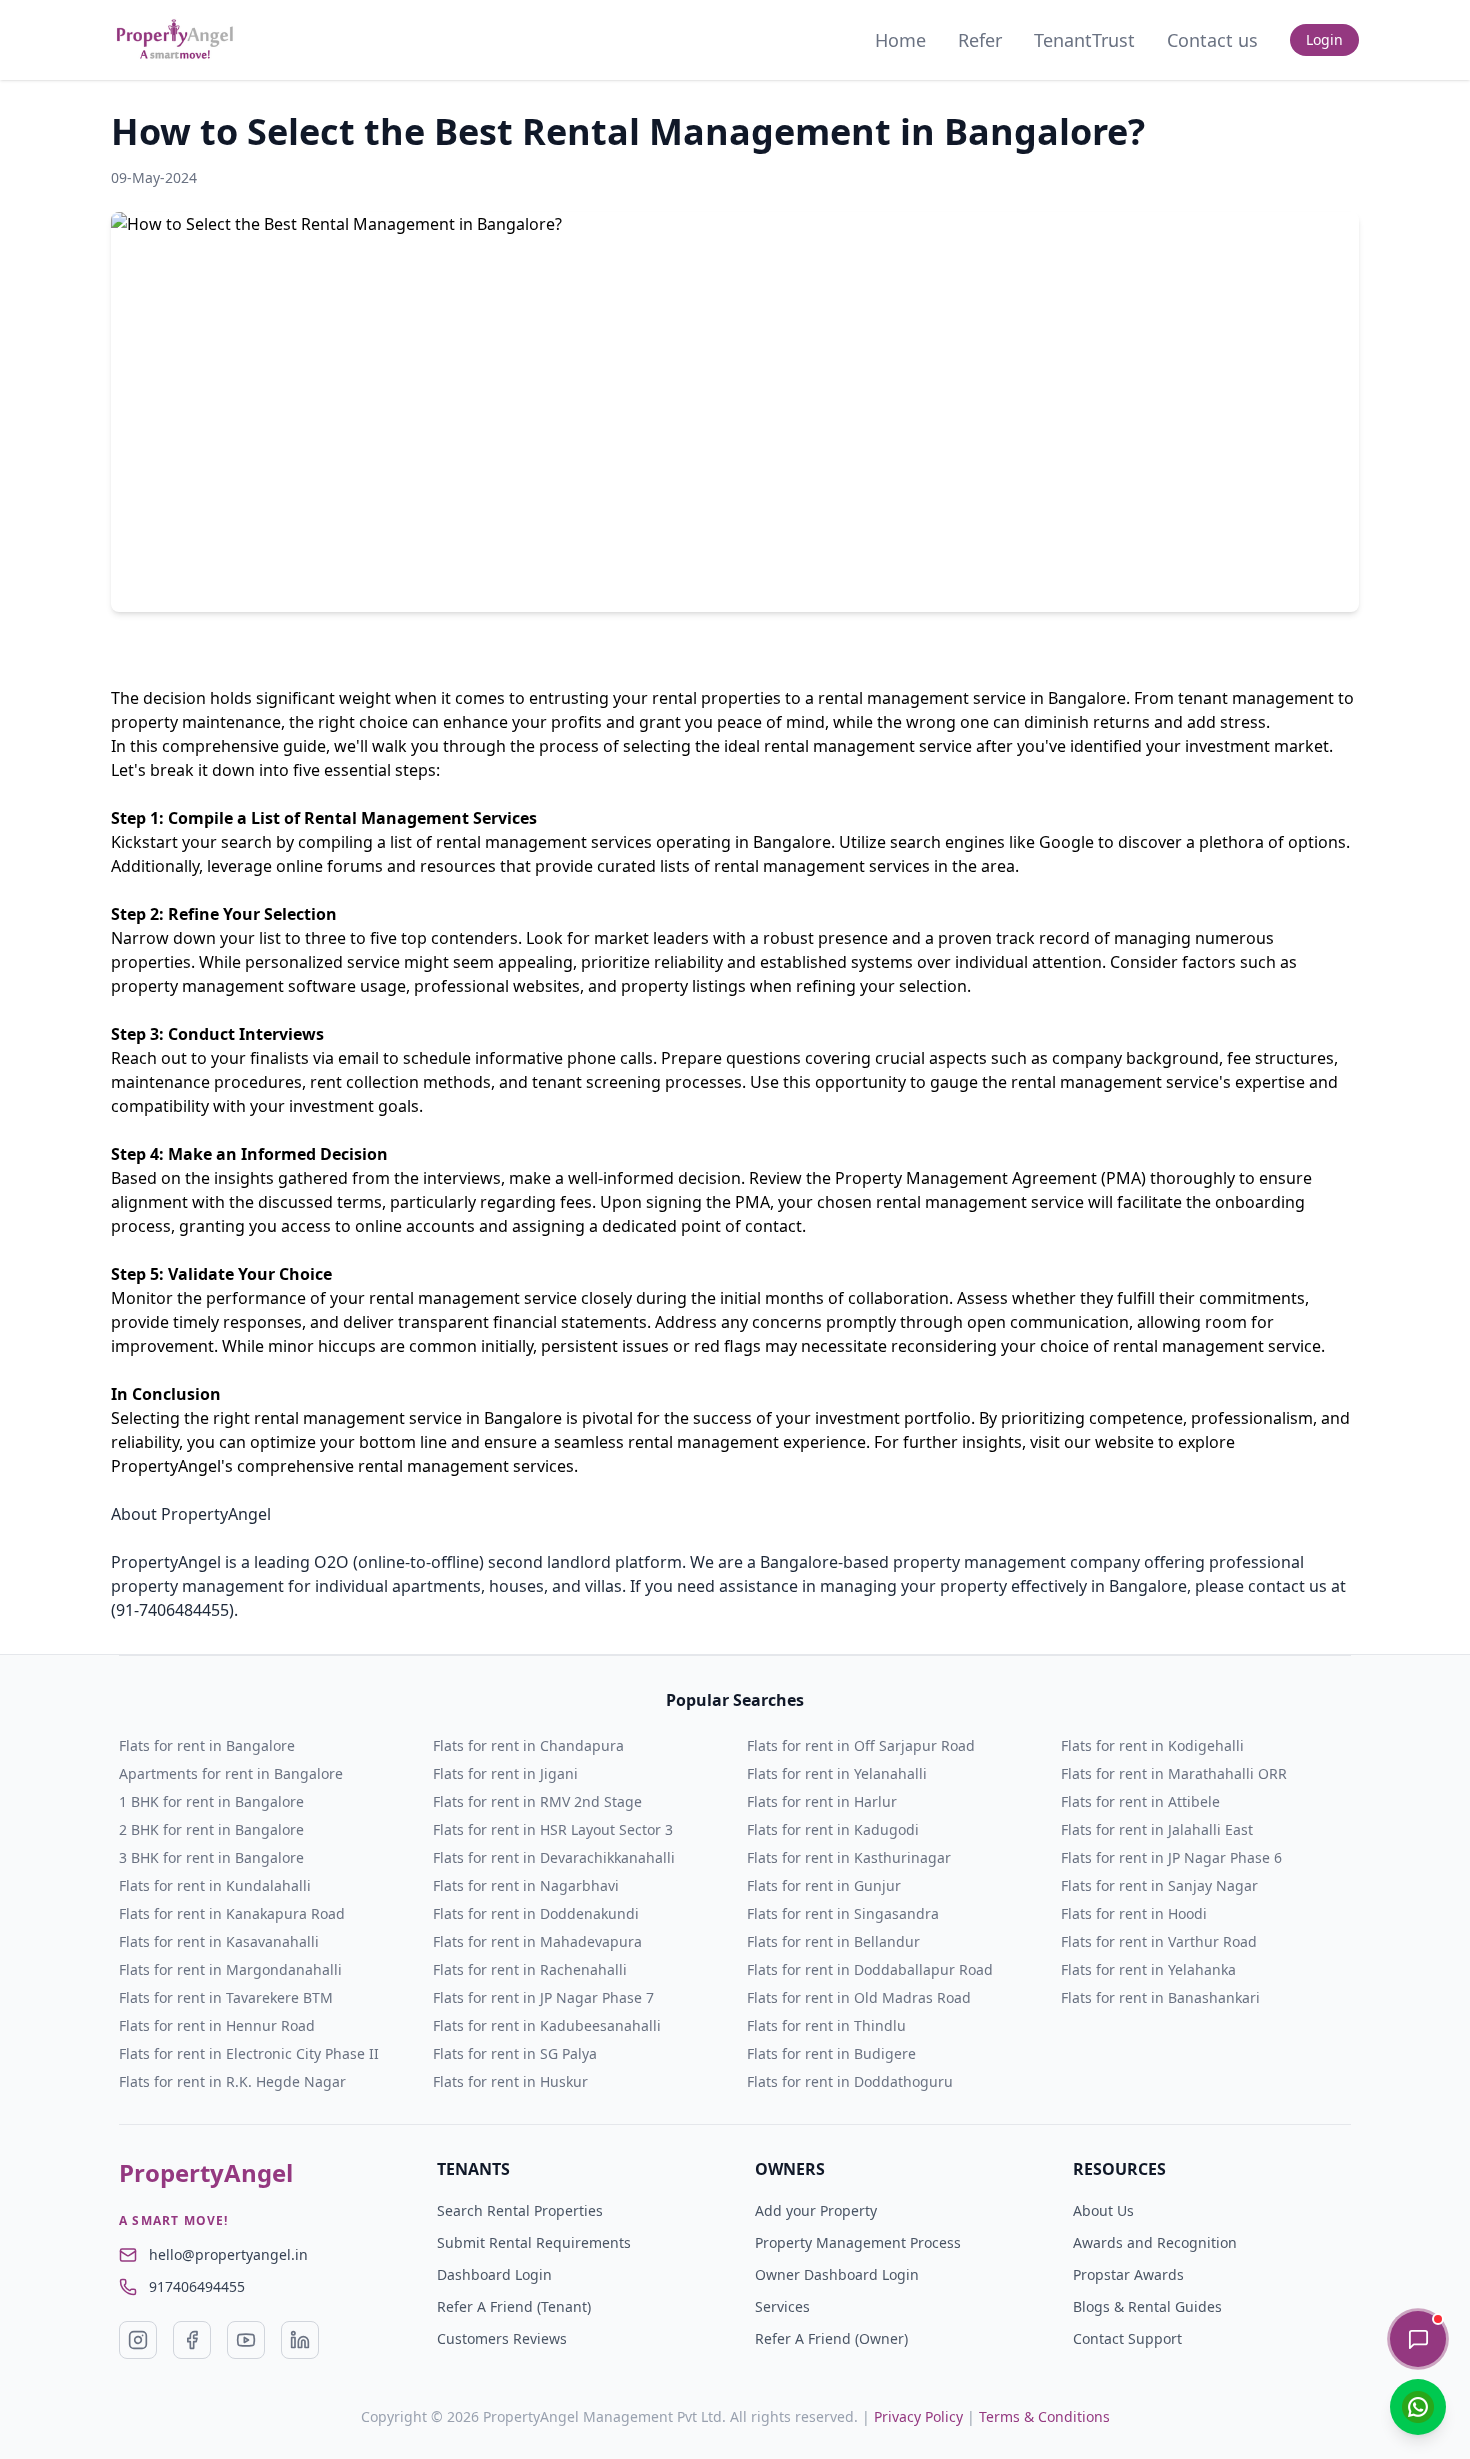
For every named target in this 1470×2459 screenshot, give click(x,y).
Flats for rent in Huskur (510, 2081)
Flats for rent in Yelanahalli (837, 1773)
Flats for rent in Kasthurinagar (849, 1857)
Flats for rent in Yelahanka (1148, 1969)
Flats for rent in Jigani (505, 1773)
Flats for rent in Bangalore (207, 1745)
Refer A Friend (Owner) (831, 2338)
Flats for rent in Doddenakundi (536, 1913)
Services (782, 2306)
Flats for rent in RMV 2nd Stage (537, 1801)
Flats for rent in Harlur (822, 1801)
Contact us (1212, 40)
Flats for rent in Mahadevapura (537, 1941)
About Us (1103, 2210)
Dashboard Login (494, 2274)
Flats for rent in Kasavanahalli (219, 1941)
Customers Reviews (502, 2338)
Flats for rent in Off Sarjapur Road (861, 1745)
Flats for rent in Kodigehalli (1152, 1745)
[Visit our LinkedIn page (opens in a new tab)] (300, 2340)
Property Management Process (858, 2242)
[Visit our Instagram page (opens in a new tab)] (138, 2340)
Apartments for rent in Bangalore (231, 1773)
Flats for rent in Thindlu (826, 2025)
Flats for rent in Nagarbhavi (526, 1885)
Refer (980, 40)
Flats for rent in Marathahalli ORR (1174, 1773)
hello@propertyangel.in (228, 2254)
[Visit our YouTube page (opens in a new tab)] (246, 2340)
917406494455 (197, 2286)
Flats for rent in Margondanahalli (230, 1969)
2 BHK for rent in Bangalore (211, 1829)
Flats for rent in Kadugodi (833, 1829)
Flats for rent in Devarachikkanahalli (554, 1857)
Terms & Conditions (1044, 2416)
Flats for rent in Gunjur (824, 1885)
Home (900, 40)
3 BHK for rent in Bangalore (211, 1857)
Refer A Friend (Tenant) (514, 2306)
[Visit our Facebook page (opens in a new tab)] (192, 2340)
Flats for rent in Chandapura (528, 1745)
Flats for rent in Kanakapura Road (232, 1913)
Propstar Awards (1128, 2274)
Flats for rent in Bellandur (833, 1941)
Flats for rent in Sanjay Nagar (1159, 1885)
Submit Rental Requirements (534, 2242)
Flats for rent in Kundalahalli (215, 1885)
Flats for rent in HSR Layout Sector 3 (553, 1829)
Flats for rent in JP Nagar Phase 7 (543, 1997)
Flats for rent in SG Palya (515, 2053)
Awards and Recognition (1155, 2242)
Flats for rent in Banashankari (1160, 1997)
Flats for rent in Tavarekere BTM (226, 1997)
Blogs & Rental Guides (1147, 2306)
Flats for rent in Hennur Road (217, 2025)
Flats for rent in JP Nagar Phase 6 (1171, 1857)
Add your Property (816, 2210)
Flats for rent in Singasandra (843, 1913)
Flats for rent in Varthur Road (1159, 1941)
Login (1324, 39)
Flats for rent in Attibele (1140, 1801)
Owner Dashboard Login (837, 2274)
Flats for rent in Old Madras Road (859, 1997)
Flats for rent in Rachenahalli (530, 1969)
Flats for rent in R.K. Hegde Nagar (232, 2081)
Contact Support (1127, 2338)
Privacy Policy (918, 2416)
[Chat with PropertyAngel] (1418, 2339)
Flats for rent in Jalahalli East (1157, 1829)
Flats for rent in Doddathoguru (850, 2081)
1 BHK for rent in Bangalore (211, 1801)
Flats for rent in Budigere (831, 2053)
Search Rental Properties (520, 2210)
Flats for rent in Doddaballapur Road (870, 1969)
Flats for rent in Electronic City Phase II (249, 2053)
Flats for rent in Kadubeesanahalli (547, 2025)
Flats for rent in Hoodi (1134, 1913)
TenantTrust (1084, 40)
